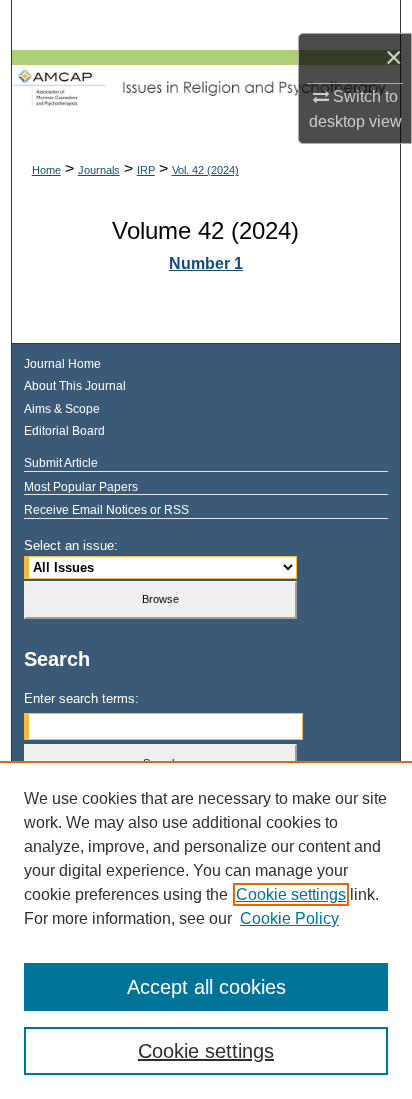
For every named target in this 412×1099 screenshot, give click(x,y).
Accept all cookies (206, 987)
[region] (206, 930)
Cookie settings (291, 894)
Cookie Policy (289, 918)
